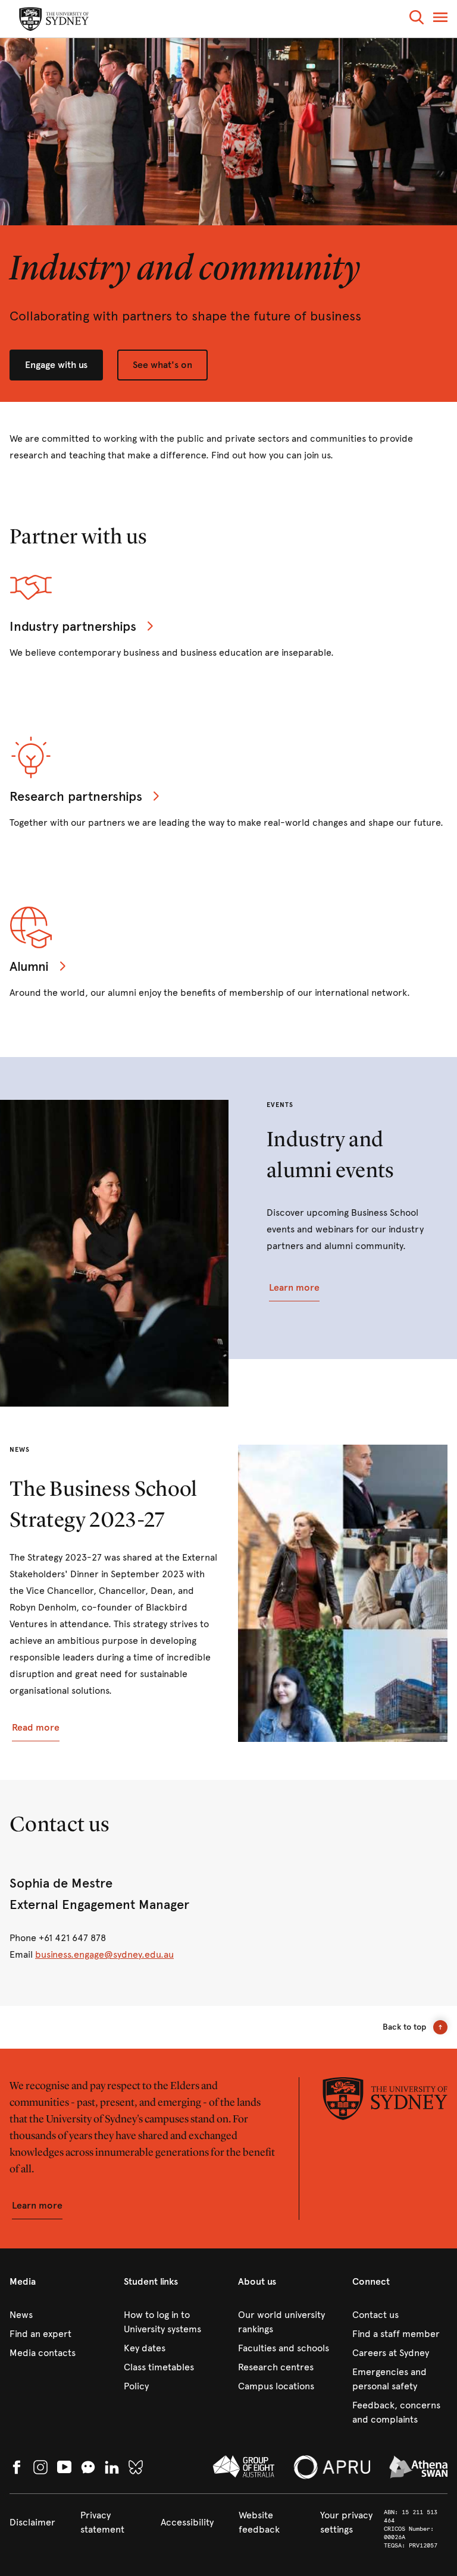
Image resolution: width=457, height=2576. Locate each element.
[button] (417, 19)
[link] (57, 2315)
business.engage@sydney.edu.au (104, 1954)
